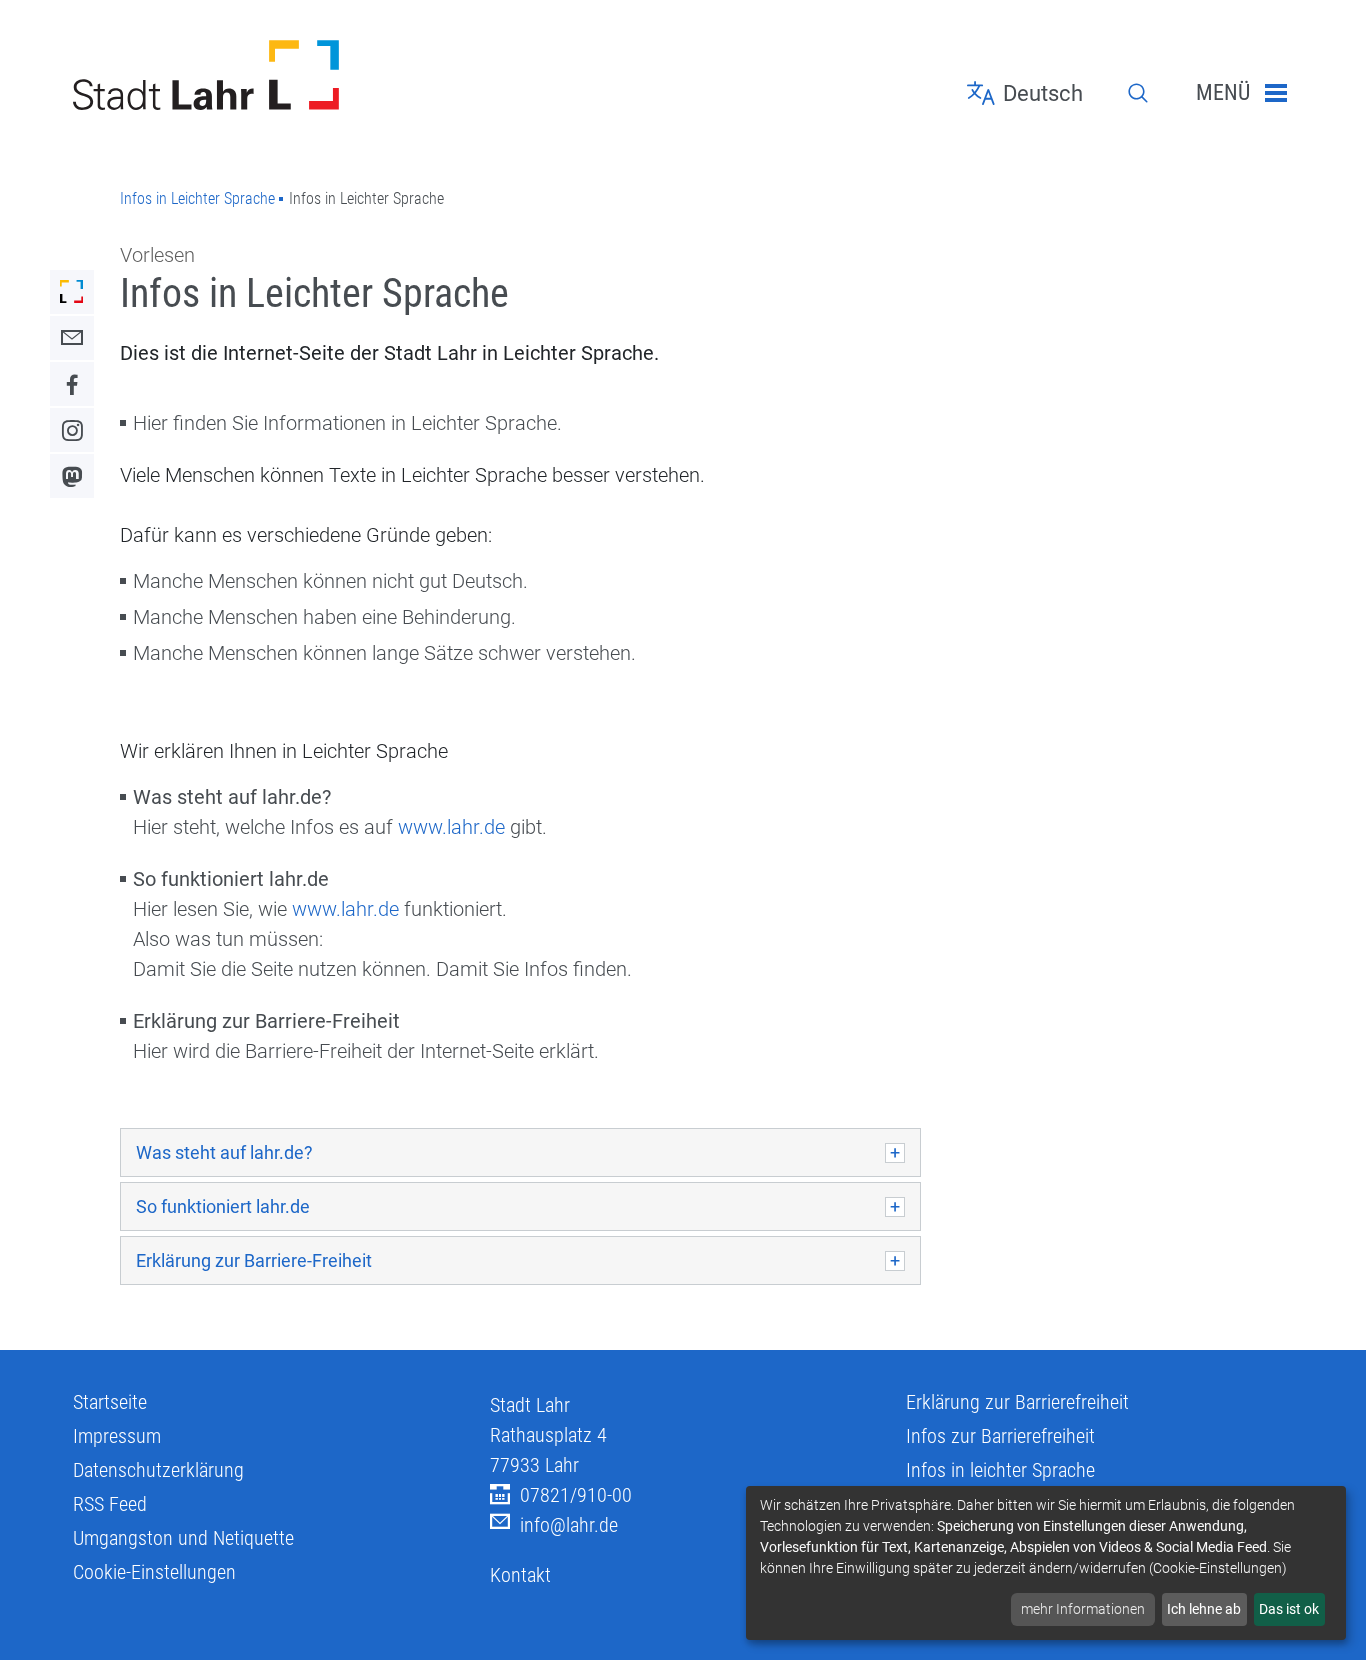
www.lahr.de (451, 827)
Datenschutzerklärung (158, 1470)
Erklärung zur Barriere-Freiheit (254, 1260)
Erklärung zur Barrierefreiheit (1017, 1402)
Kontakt (520, 1575)
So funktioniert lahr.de (223, 1206)
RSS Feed (110, 1504)
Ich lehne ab (1204, 1609)
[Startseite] (266, 75)
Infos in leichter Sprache (1000, 1470)
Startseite (110, 1402)
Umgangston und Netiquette (183, 1538)
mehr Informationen (1083, 1609)
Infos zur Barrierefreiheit (1000, 1436)
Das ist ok (1289, 1609)
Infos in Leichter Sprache (197, 198)
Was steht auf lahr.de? (224, 1152)
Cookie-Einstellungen (154, 1572)
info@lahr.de (569, 1525)
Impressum (117, 1436)
